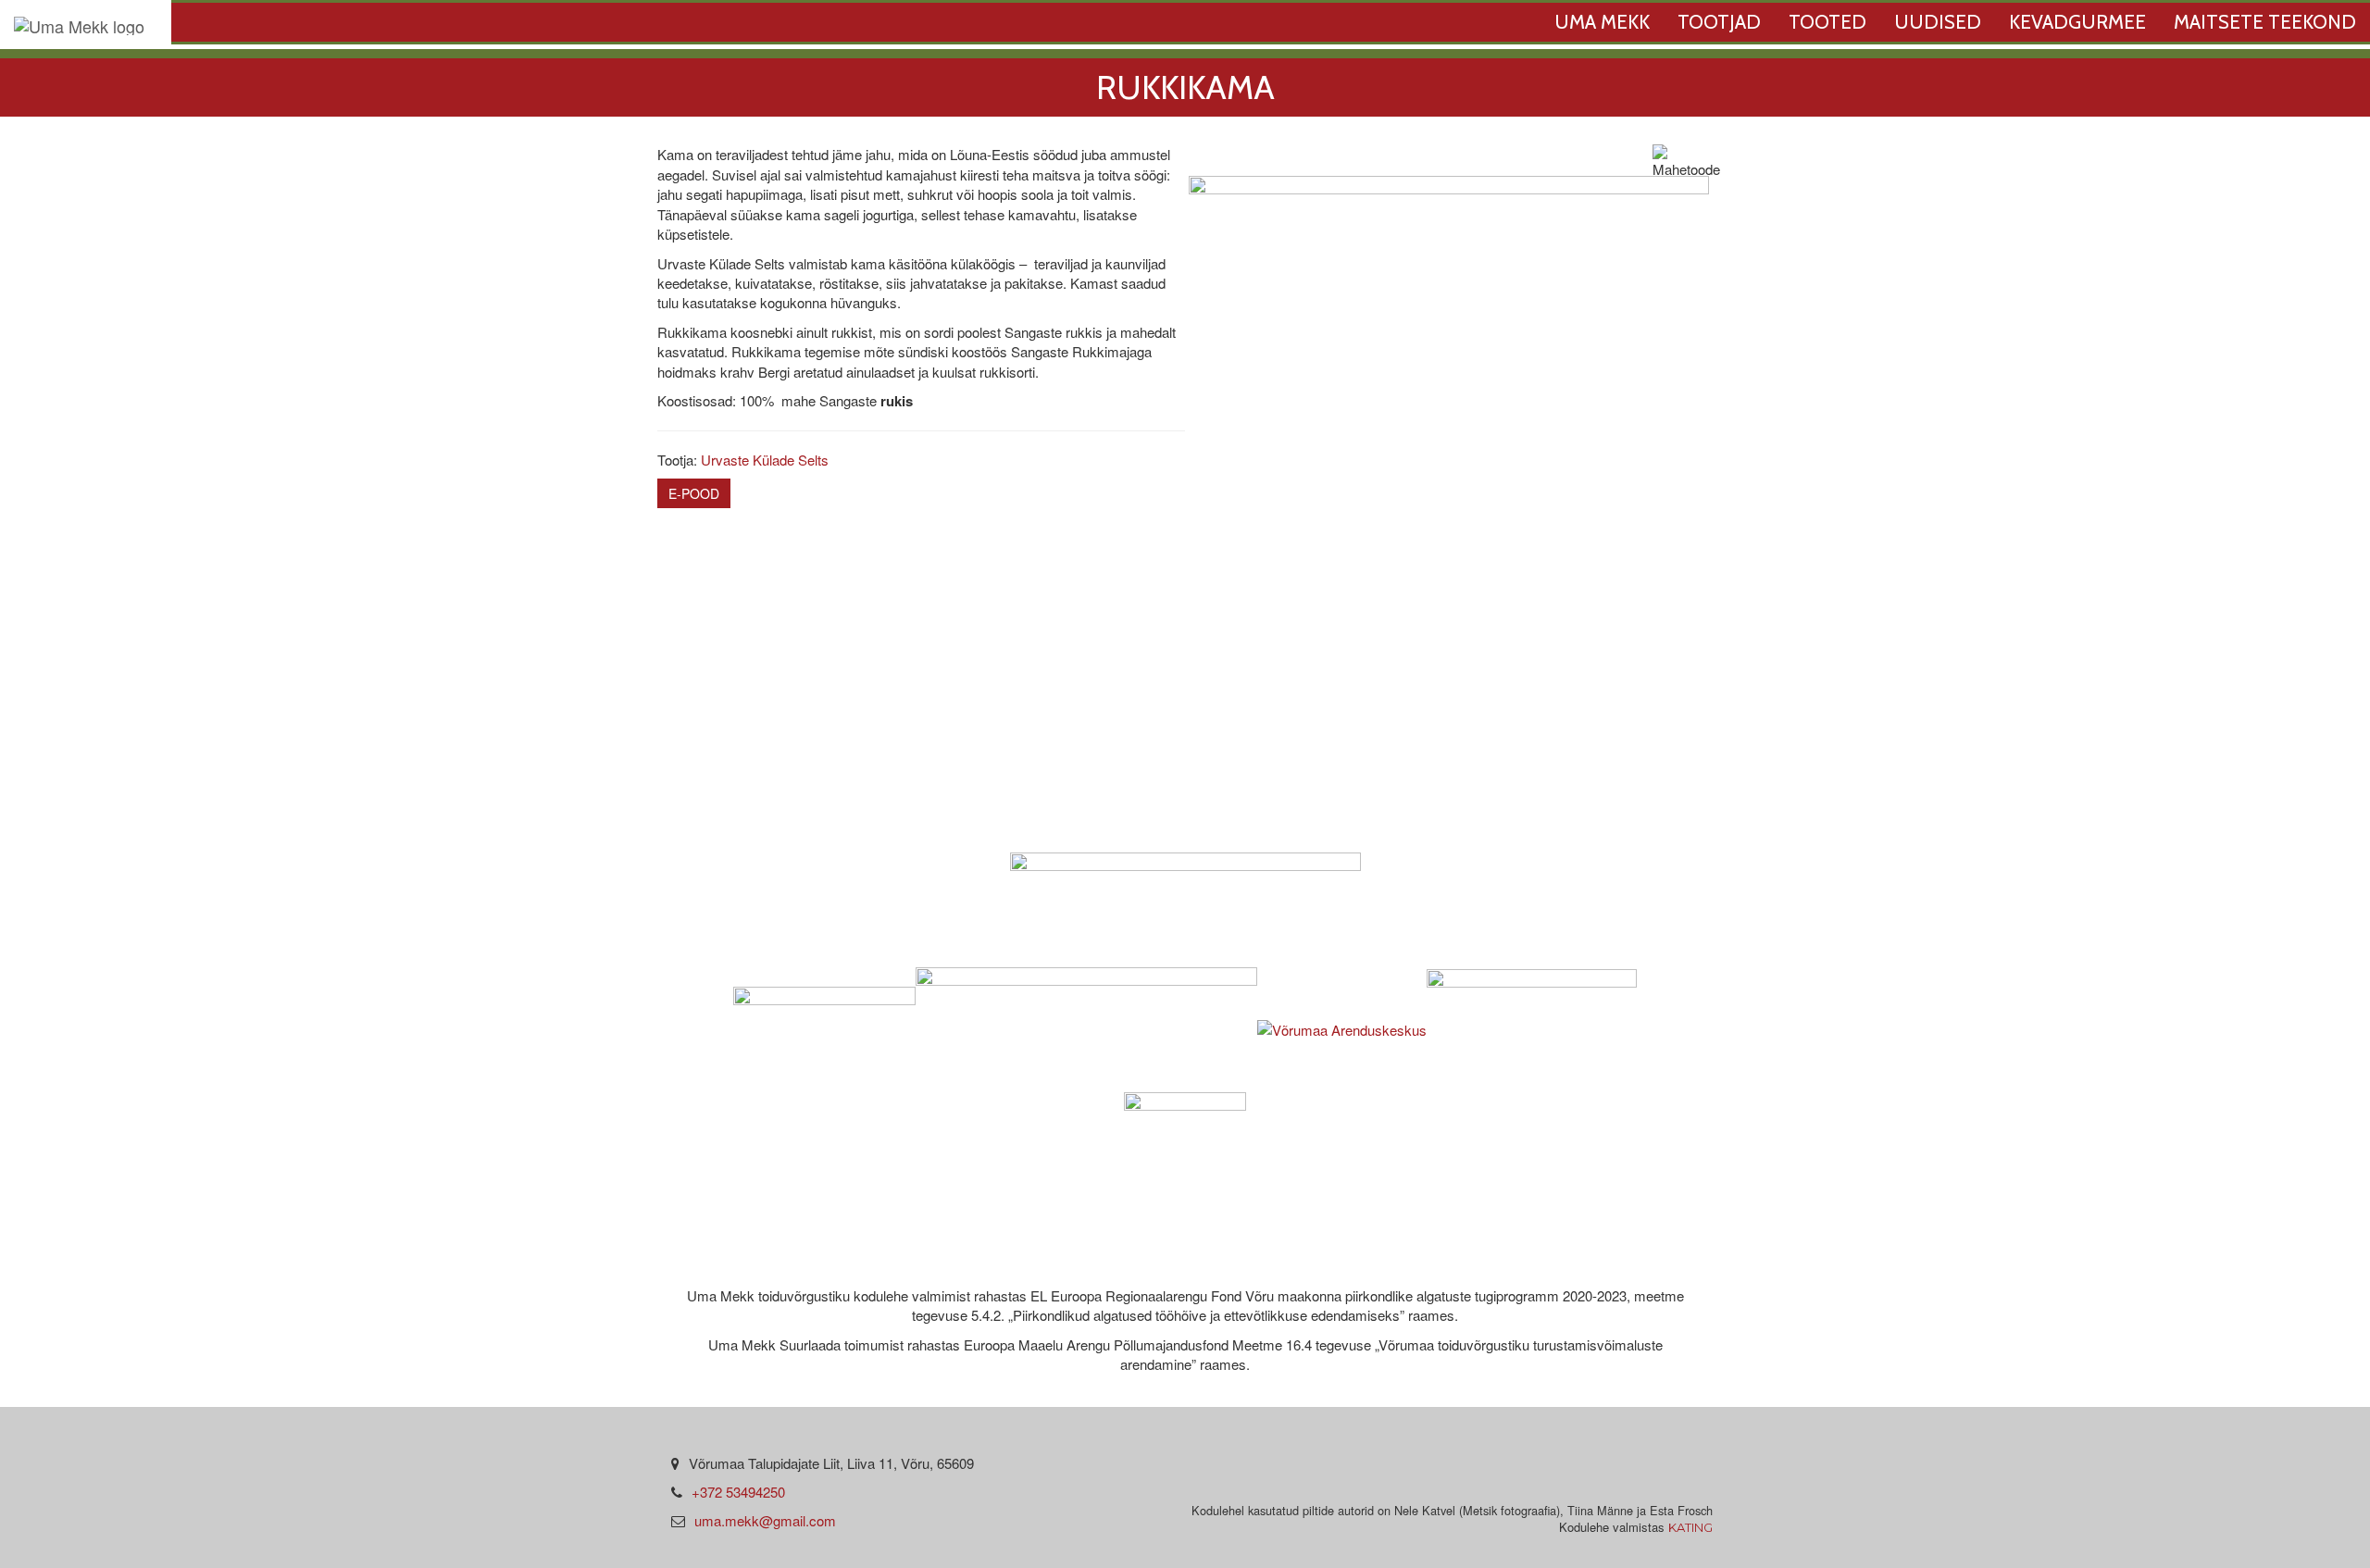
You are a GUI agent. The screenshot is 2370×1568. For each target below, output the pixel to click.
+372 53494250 (738, 1492)
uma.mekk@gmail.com (765, 1520)
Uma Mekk (1602, 22)
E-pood (694, 493)
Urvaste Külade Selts (765, 460)
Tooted (1827, 22)
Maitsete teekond (2265, 22)
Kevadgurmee (2077, 22)
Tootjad (1719, 22)
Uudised (1938, 22)
